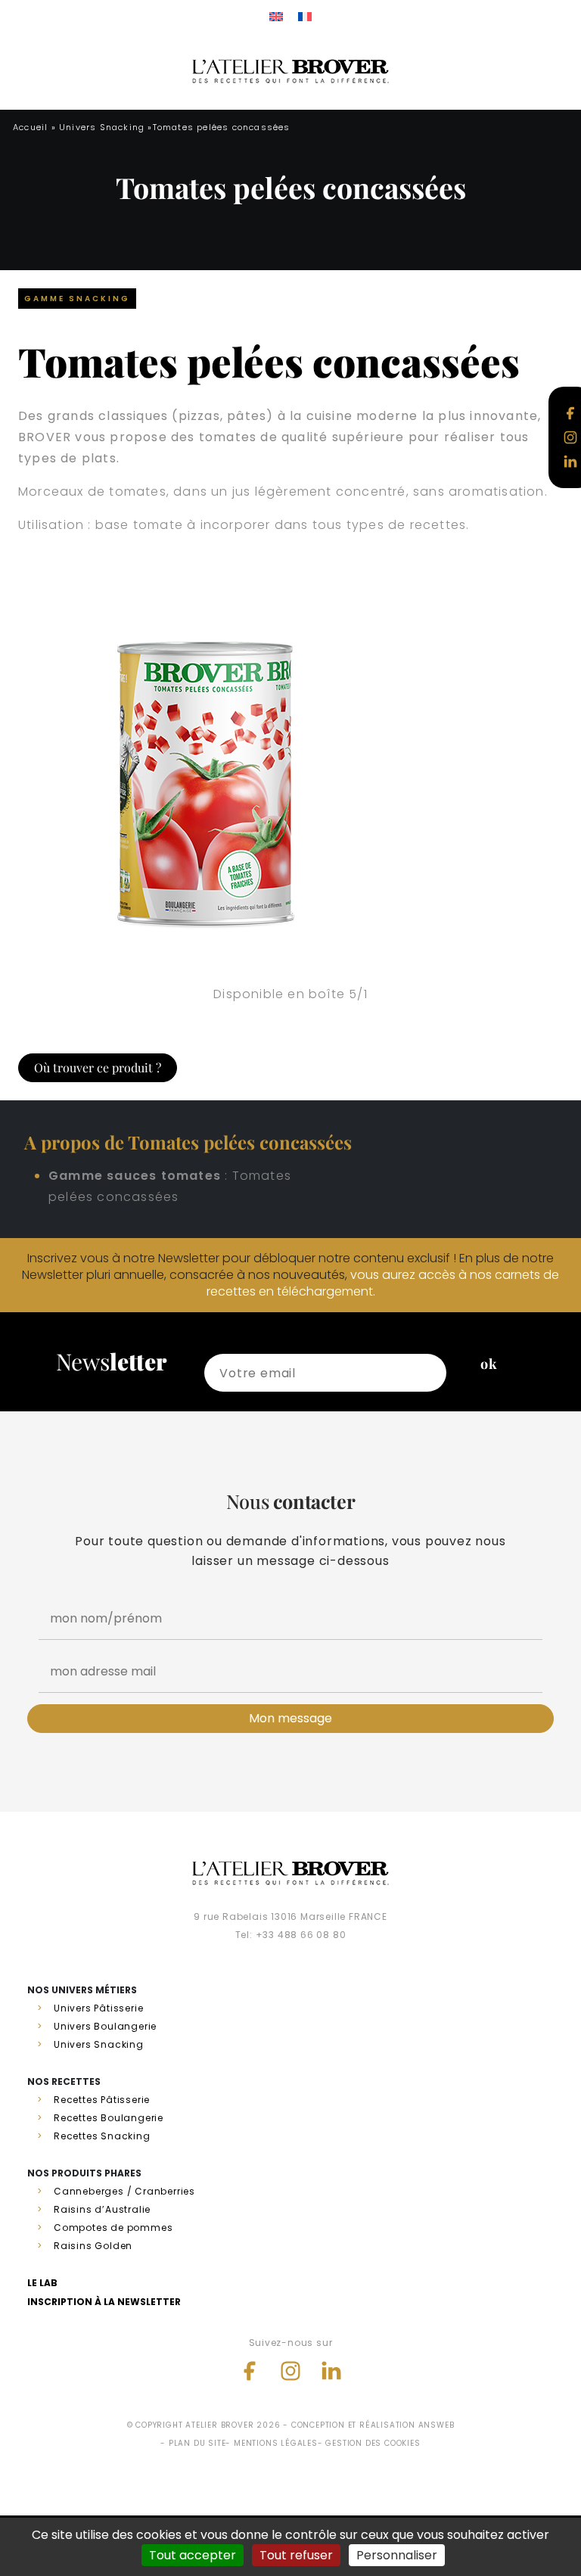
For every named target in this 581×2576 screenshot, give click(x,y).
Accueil (30, 127)
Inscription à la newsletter (104, 2302)
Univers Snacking (102, 127)
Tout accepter (193, 2555)
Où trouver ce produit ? (98, 1067)
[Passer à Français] (305, 16)
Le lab (42, 2283)
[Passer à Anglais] (276, 16)
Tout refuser (296, 2555)
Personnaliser (397, 2555)
